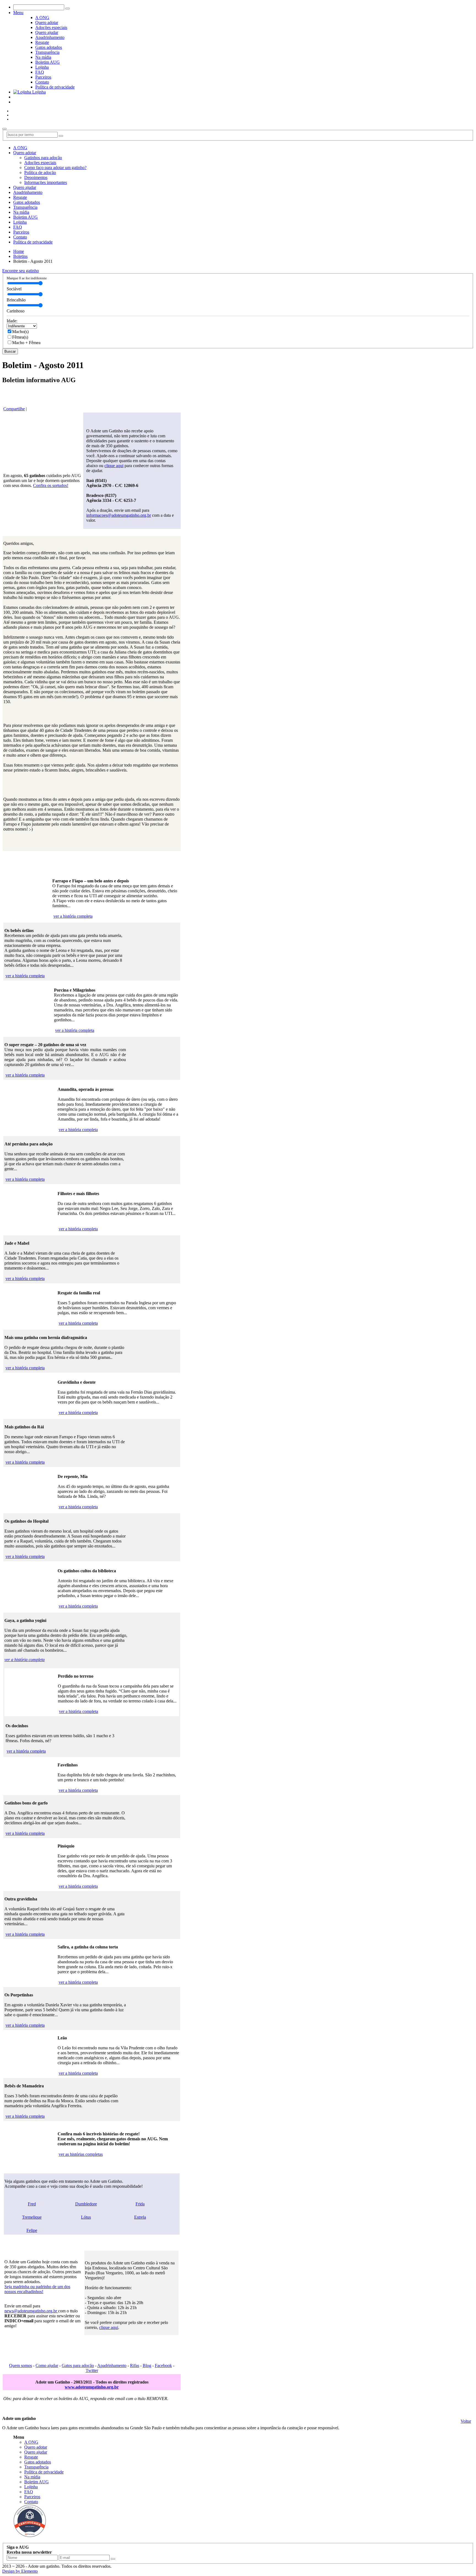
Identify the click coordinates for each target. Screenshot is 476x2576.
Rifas (135, 2365)
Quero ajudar (47, 32)
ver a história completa (73, 916)
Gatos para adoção (78, 2365)
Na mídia (43, 57)
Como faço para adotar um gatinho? (55, 168)
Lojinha (42, 67)
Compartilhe (14, 409)
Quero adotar (47, 22)
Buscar (10, 351)
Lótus (86, 2217)
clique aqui (114, 466)
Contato (42, 82)
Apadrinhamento (50, 37)
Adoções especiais (51, 27)
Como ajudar (47, 2365)
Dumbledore (86, 2204)
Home (19, 251)
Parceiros (43, 77)
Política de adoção (40, 172)
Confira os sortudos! (51, 485)
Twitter (92, 2370)
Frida (140, 2204)
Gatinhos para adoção (43, 158)
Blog (147, 2365)
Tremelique (32, 2217)
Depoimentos (36, 177)
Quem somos (21, 2365)
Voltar (466, 2421)
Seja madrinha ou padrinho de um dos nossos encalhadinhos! (37, 2289)
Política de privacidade (55, 87)
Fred (32, 2204)
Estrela (140, 2217)
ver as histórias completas (81, 2154)
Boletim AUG (48, 62)
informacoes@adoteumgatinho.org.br (119, 515)
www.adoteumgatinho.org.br (92, 2387)
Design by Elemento (20, 2571)
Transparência (47, 52)
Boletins (20, 256)
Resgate (42, 42)
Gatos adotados (49, 47)
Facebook (163, 2365)
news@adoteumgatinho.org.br (31, 2311)
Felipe (32, 2230)
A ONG (42, 18)
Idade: (12, 321)
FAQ (40, 72)
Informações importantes (46, 182)
